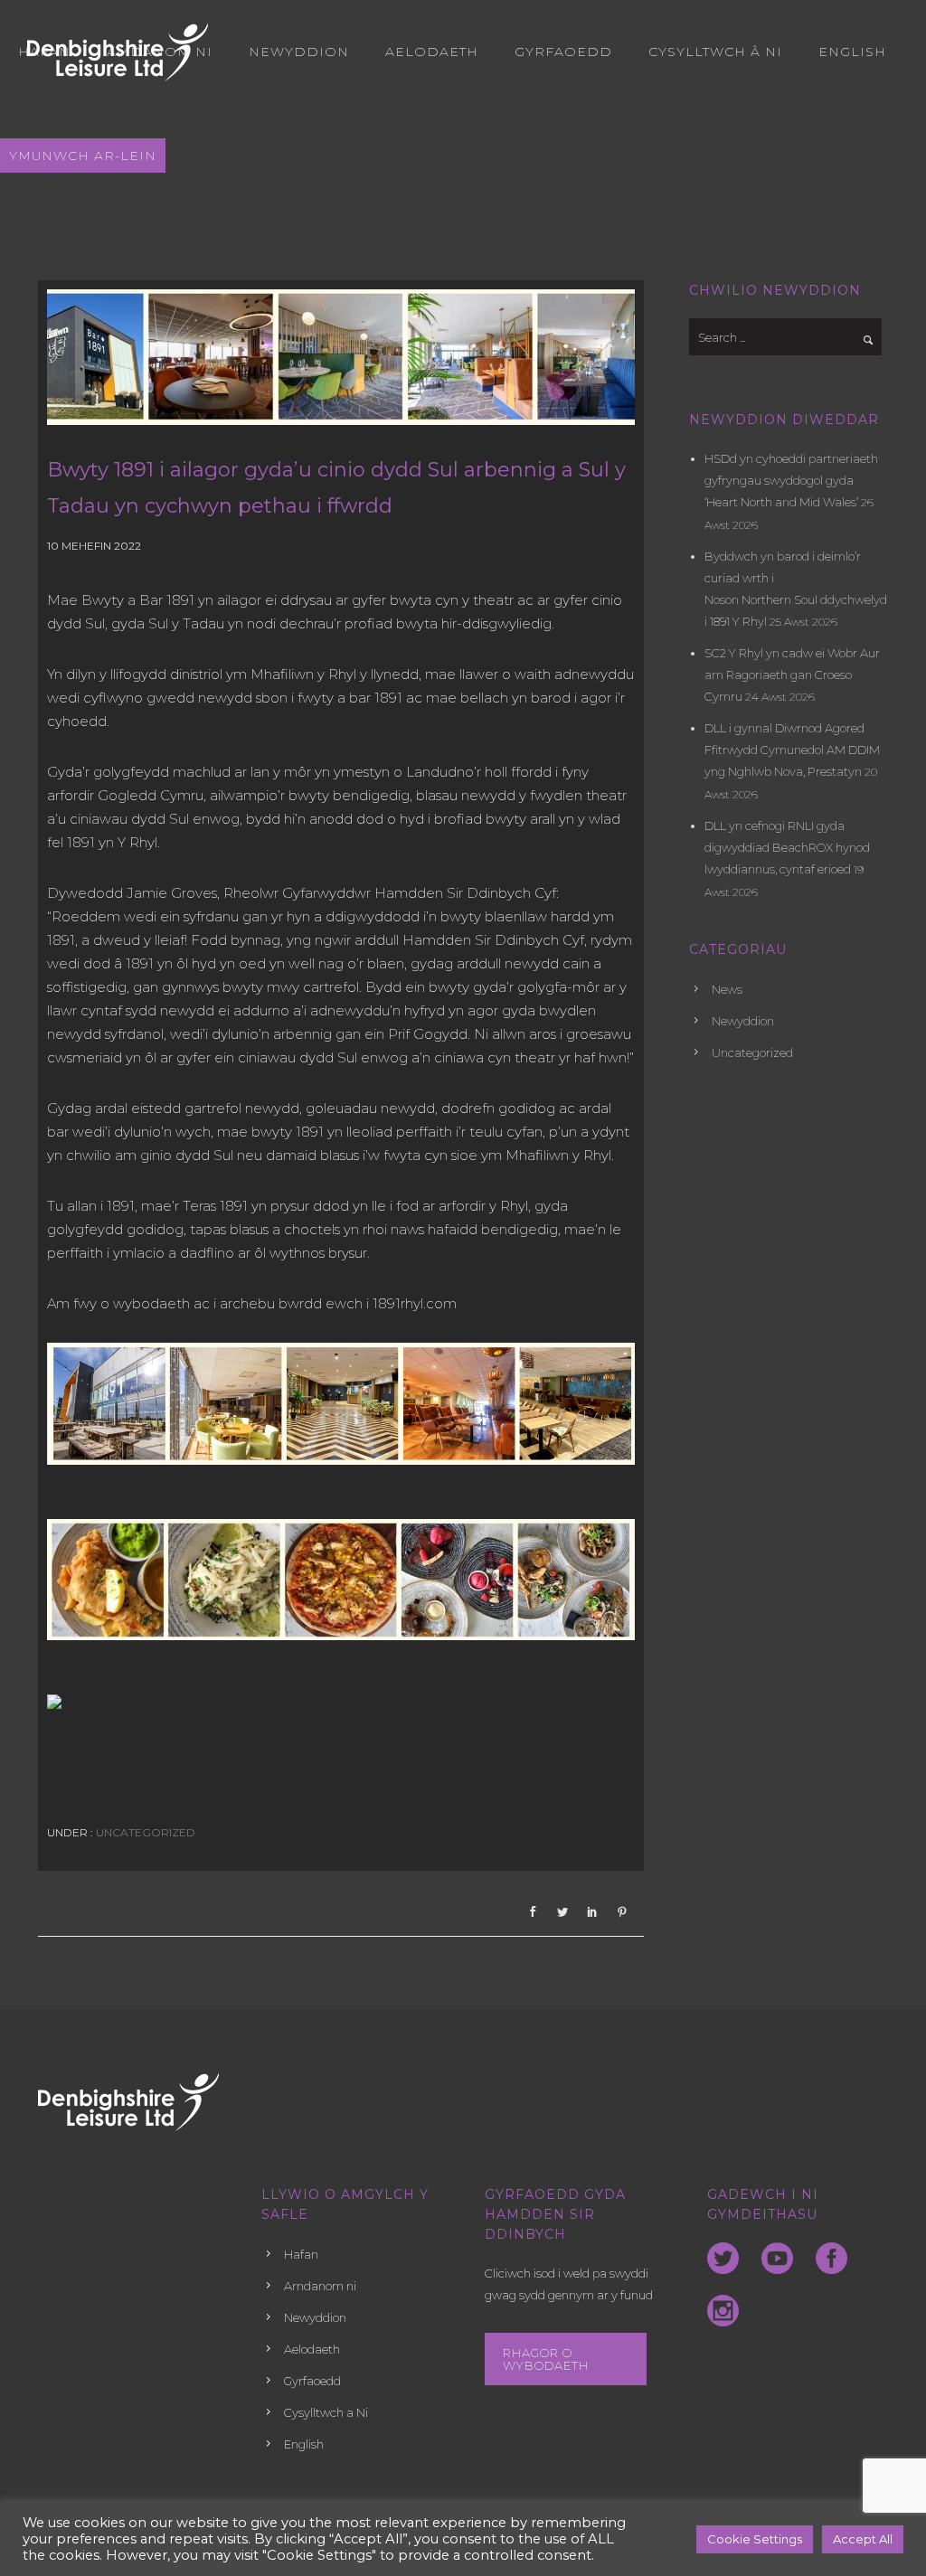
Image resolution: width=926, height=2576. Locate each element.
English (852, 52)
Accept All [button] (863, 2539)
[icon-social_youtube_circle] (782, 2260)
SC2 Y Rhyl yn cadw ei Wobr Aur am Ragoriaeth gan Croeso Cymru (792, 675)
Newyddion (299, 52)
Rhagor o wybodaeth (546, 2359)
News (727, 989)
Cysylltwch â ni (715, 52)
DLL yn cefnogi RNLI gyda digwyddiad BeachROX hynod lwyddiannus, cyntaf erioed (787, 847)
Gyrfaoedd (563, 52)
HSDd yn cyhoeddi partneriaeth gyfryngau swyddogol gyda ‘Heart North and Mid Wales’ (791, 480)
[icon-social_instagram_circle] (723, 2312)
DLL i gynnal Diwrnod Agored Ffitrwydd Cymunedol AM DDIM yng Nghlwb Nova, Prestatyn (792, 750)
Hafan (44, 52)
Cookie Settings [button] (755, 2539)
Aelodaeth (432, 52)
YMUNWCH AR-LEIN (83, 156)
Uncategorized (144, 1832)
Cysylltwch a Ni (326, 2412)
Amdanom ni (160, 52)
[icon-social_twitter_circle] (728, 2260)
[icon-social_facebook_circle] (836, 2260)
